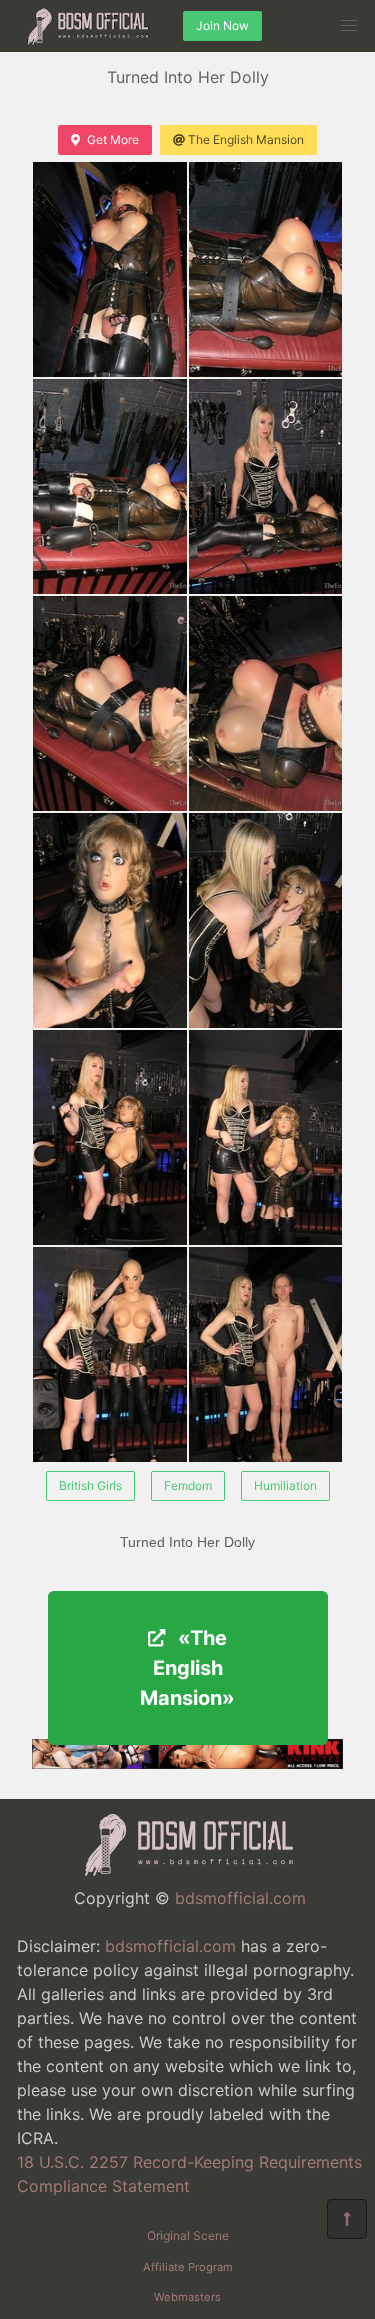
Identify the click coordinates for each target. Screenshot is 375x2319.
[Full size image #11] (266, 1354)
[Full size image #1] (266, 269)
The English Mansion (246, 139)
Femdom (188, 1485)
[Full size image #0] (110, 269)
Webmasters (187, 2297)
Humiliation (285, 1485)
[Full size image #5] (266, 703)
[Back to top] (347, 2219)
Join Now (222, 25)
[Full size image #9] (266, 1137)
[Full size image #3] (266, 486)
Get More (113, 139)
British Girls (90, 1485)
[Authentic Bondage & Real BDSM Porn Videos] (187, 1763)
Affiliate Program (188, 2267)
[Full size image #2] (110, 486)
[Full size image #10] (110, 1354)
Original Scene (188, 2235)
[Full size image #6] (110, 920)
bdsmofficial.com (240, 1898)
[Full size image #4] (110, 703)
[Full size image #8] (110, 1137)
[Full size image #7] (266, 920)
